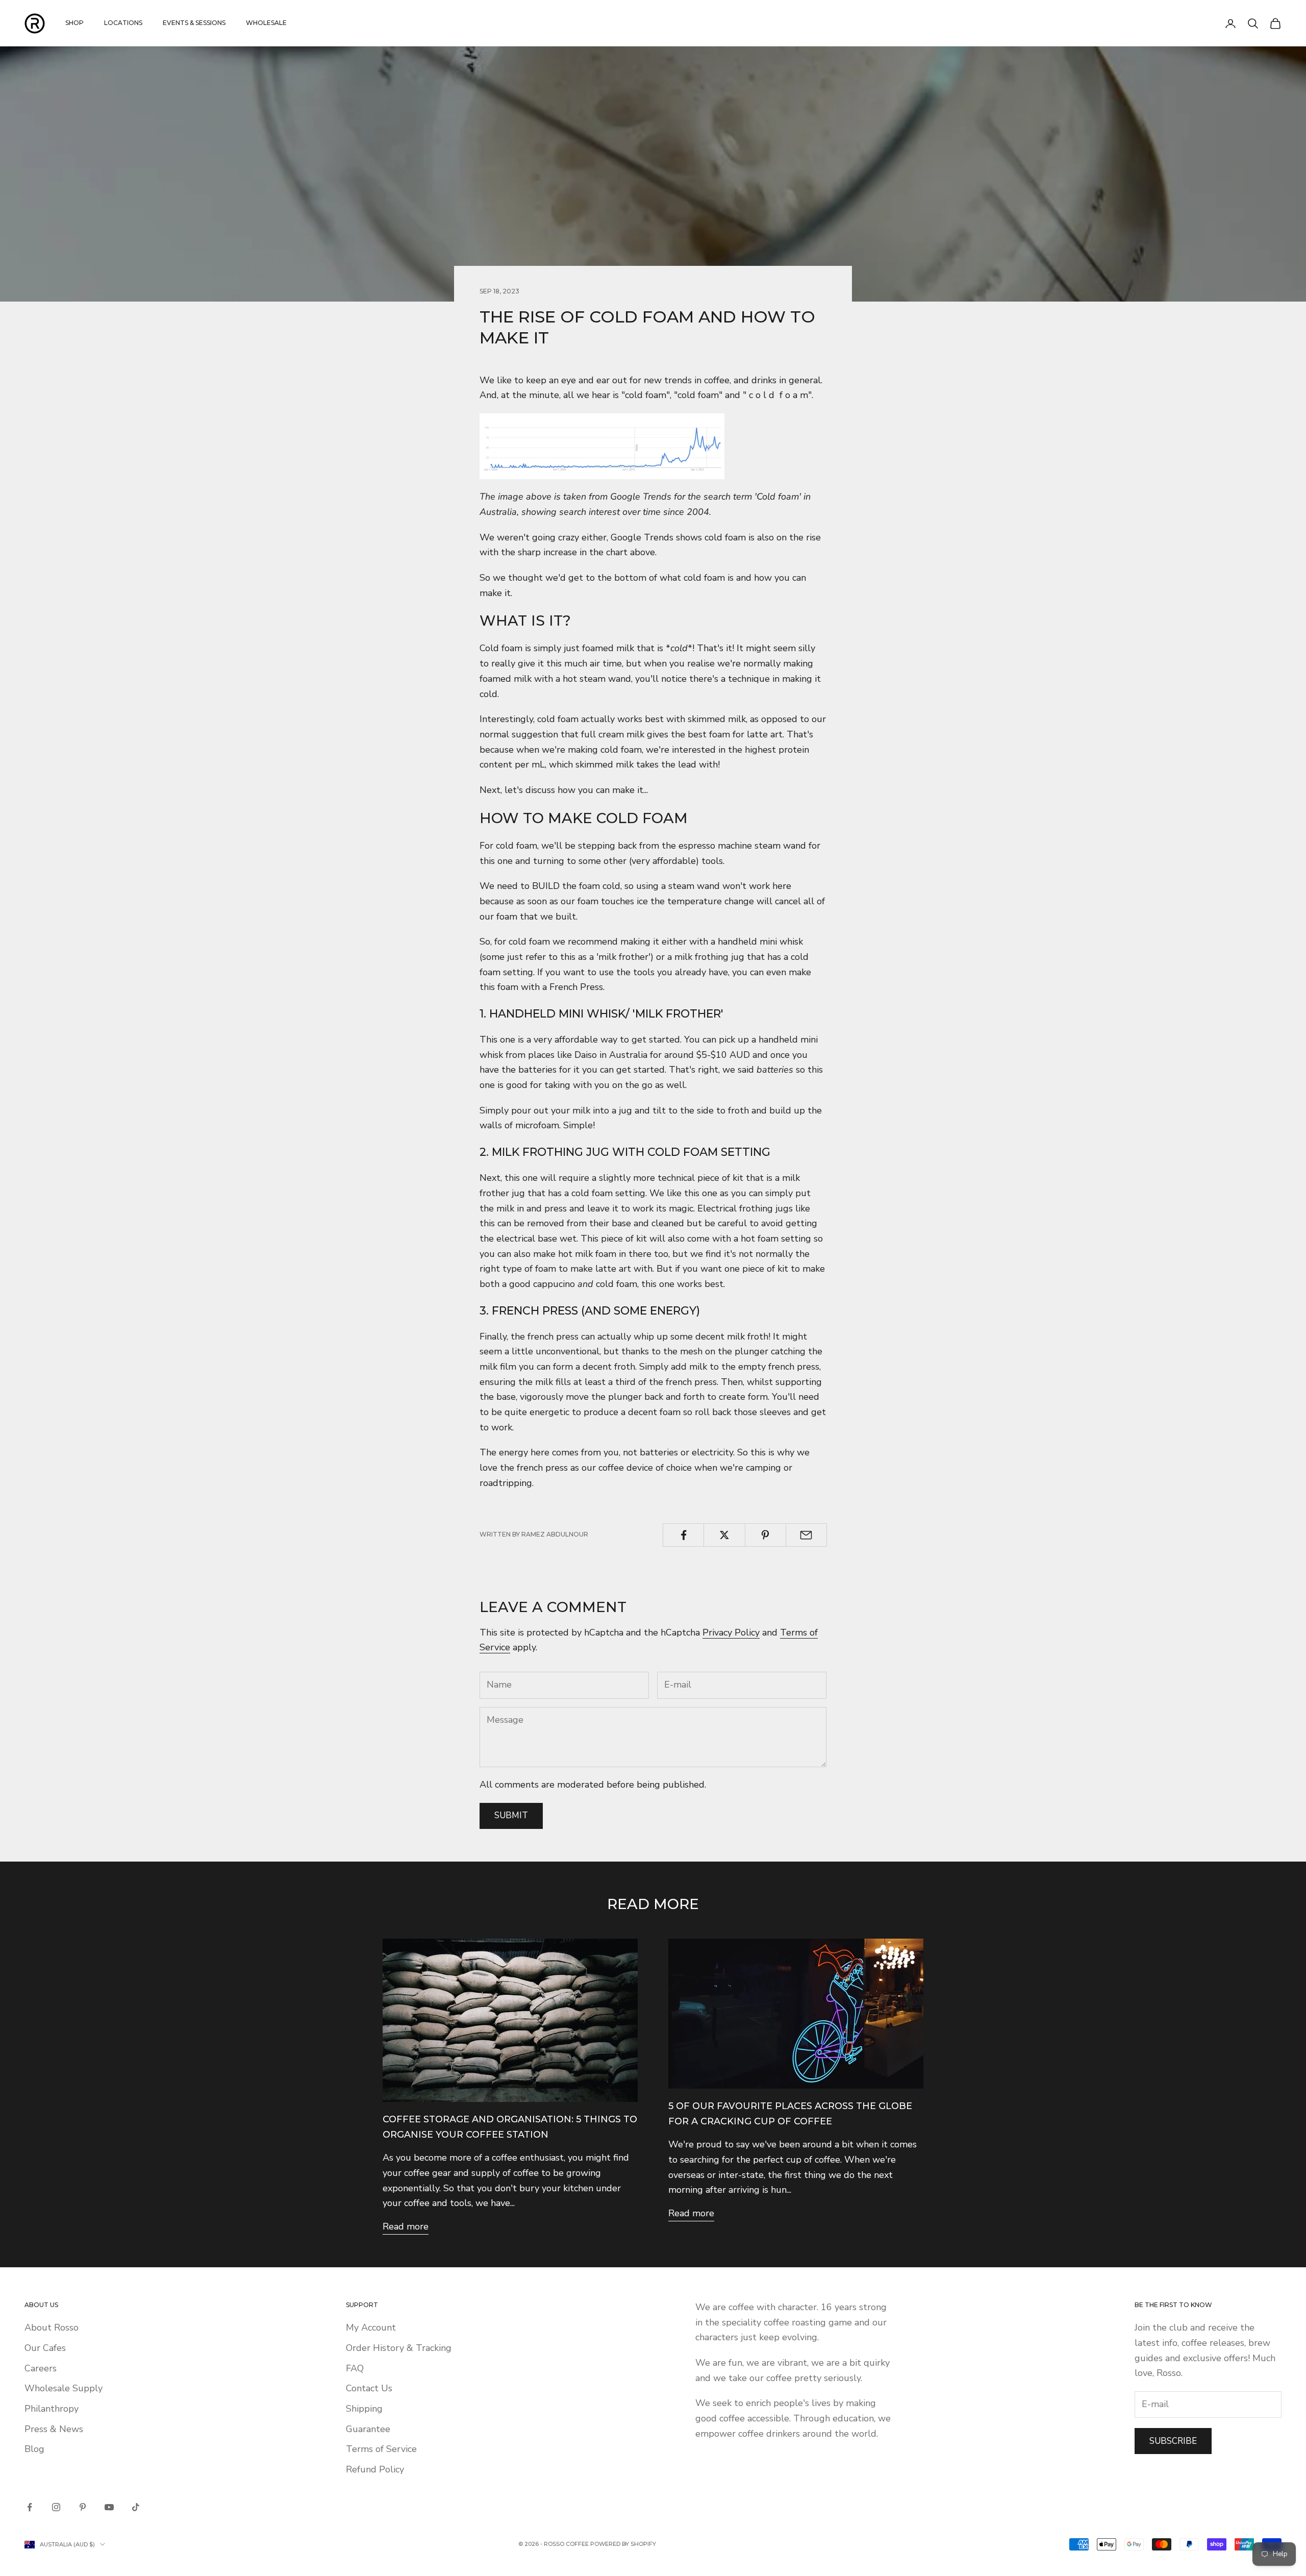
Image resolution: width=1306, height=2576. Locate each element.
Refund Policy (375, 2469)
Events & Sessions (194, 23)
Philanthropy (52, 2409)
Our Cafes (45, 2348)
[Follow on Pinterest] (83, 2507)
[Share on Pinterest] (765, 1535)
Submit (511, 1815)
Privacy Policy (731, 1632)
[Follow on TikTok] (136, 2507)
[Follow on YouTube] (109, 2507)
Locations (123, 23)
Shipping (364, 2409)
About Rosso (52, 2327)
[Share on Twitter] (724, 1535)
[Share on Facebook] (683, 1535)
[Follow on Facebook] (30, 2507)
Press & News (54, 2429)
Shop (74, 23)
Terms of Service (381, 2449)
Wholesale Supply (64, 2388)
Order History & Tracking (399, 2348)
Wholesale (266, 23)
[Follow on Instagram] (56, 2507)
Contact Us (369, 2388)
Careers (41, 2368)
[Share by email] (806, 1535)
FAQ (355, 2368)
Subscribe (1173, 2441)
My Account (371, 2327)
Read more (406, 2226)
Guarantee (368, 2429)
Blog (34, 2449)
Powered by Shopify (623, 2544)
